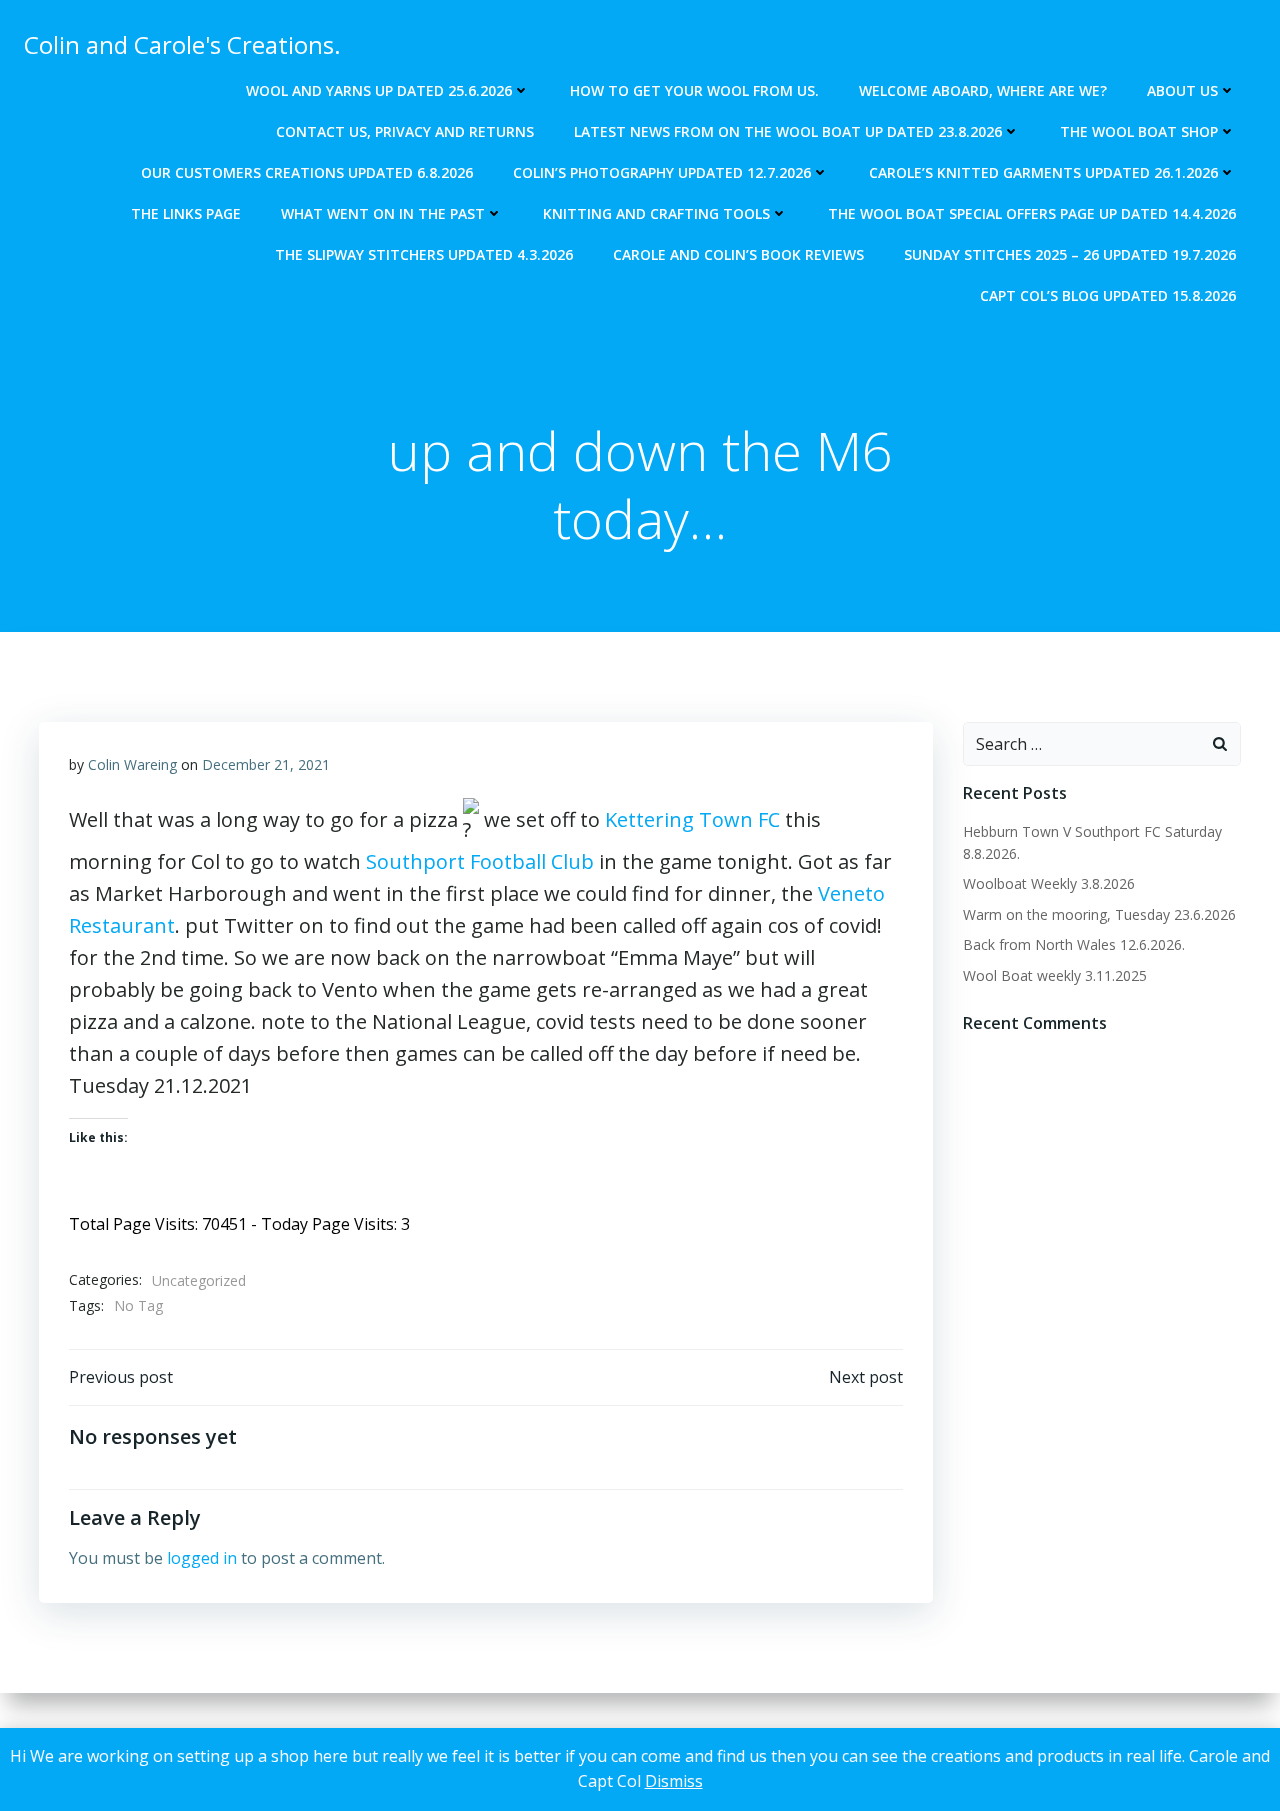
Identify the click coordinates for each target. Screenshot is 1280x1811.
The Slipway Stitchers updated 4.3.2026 (424, 254)
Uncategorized (199, 1280)
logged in (202, 1558)
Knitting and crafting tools (656, 213)
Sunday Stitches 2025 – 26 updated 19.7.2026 (1070, 254)
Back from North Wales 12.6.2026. (1074, 944)
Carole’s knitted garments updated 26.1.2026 (1043, 172)
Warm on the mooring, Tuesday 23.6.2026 (1099, 914)
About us (1182, 90)
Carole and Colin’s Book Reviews (738, 254)
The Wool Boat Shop (1139, 131)
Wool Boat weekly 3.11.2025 (1055, 975)
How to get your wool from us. (694, 90)
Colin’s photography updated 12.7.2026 (662, 172)
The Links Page (186, 213)
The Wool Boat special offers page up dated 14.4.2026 (1032, 213)
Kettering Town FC (692, 819)
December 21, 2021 (266, 764)
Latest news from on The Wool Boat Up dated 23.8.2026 (788, 131)
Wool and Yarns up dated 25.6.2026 (379, 90)
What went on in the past (383, 213)
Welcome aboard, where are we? (983, 90)
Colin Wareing (132, 764)
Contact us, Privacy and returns (405, 131)
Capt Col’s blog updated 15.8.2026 (1108, 295)
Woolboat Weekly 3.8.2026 (1049, 883)
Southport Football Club (480, 861)
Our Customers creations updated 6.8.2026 (307, 172)
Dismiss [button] (674, 1781)
